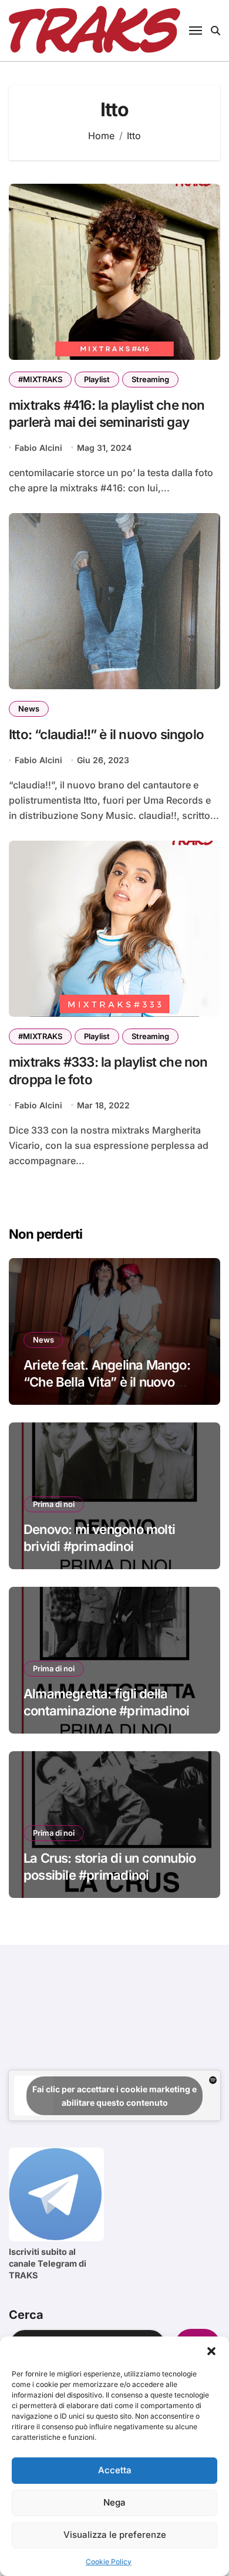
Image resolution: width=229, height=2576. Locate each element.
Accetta (115, 2470)
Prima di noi (54, 1504)
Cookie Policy (109, 2562)
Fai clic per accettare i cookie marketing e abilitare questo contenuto (114, 2096)
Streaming (150, 379)
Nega (114, 2502)
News (29, 709)
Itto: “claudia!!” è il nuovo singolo (106, 734)
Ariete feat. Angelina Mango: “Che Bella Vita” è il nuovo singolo (107, 1382)
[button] (211, 2351)
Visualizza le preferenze (115, 2535)
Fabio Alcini (38, 448)
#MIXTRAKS (40, 379)
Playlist (97, 379)
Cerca (26, 2315)
